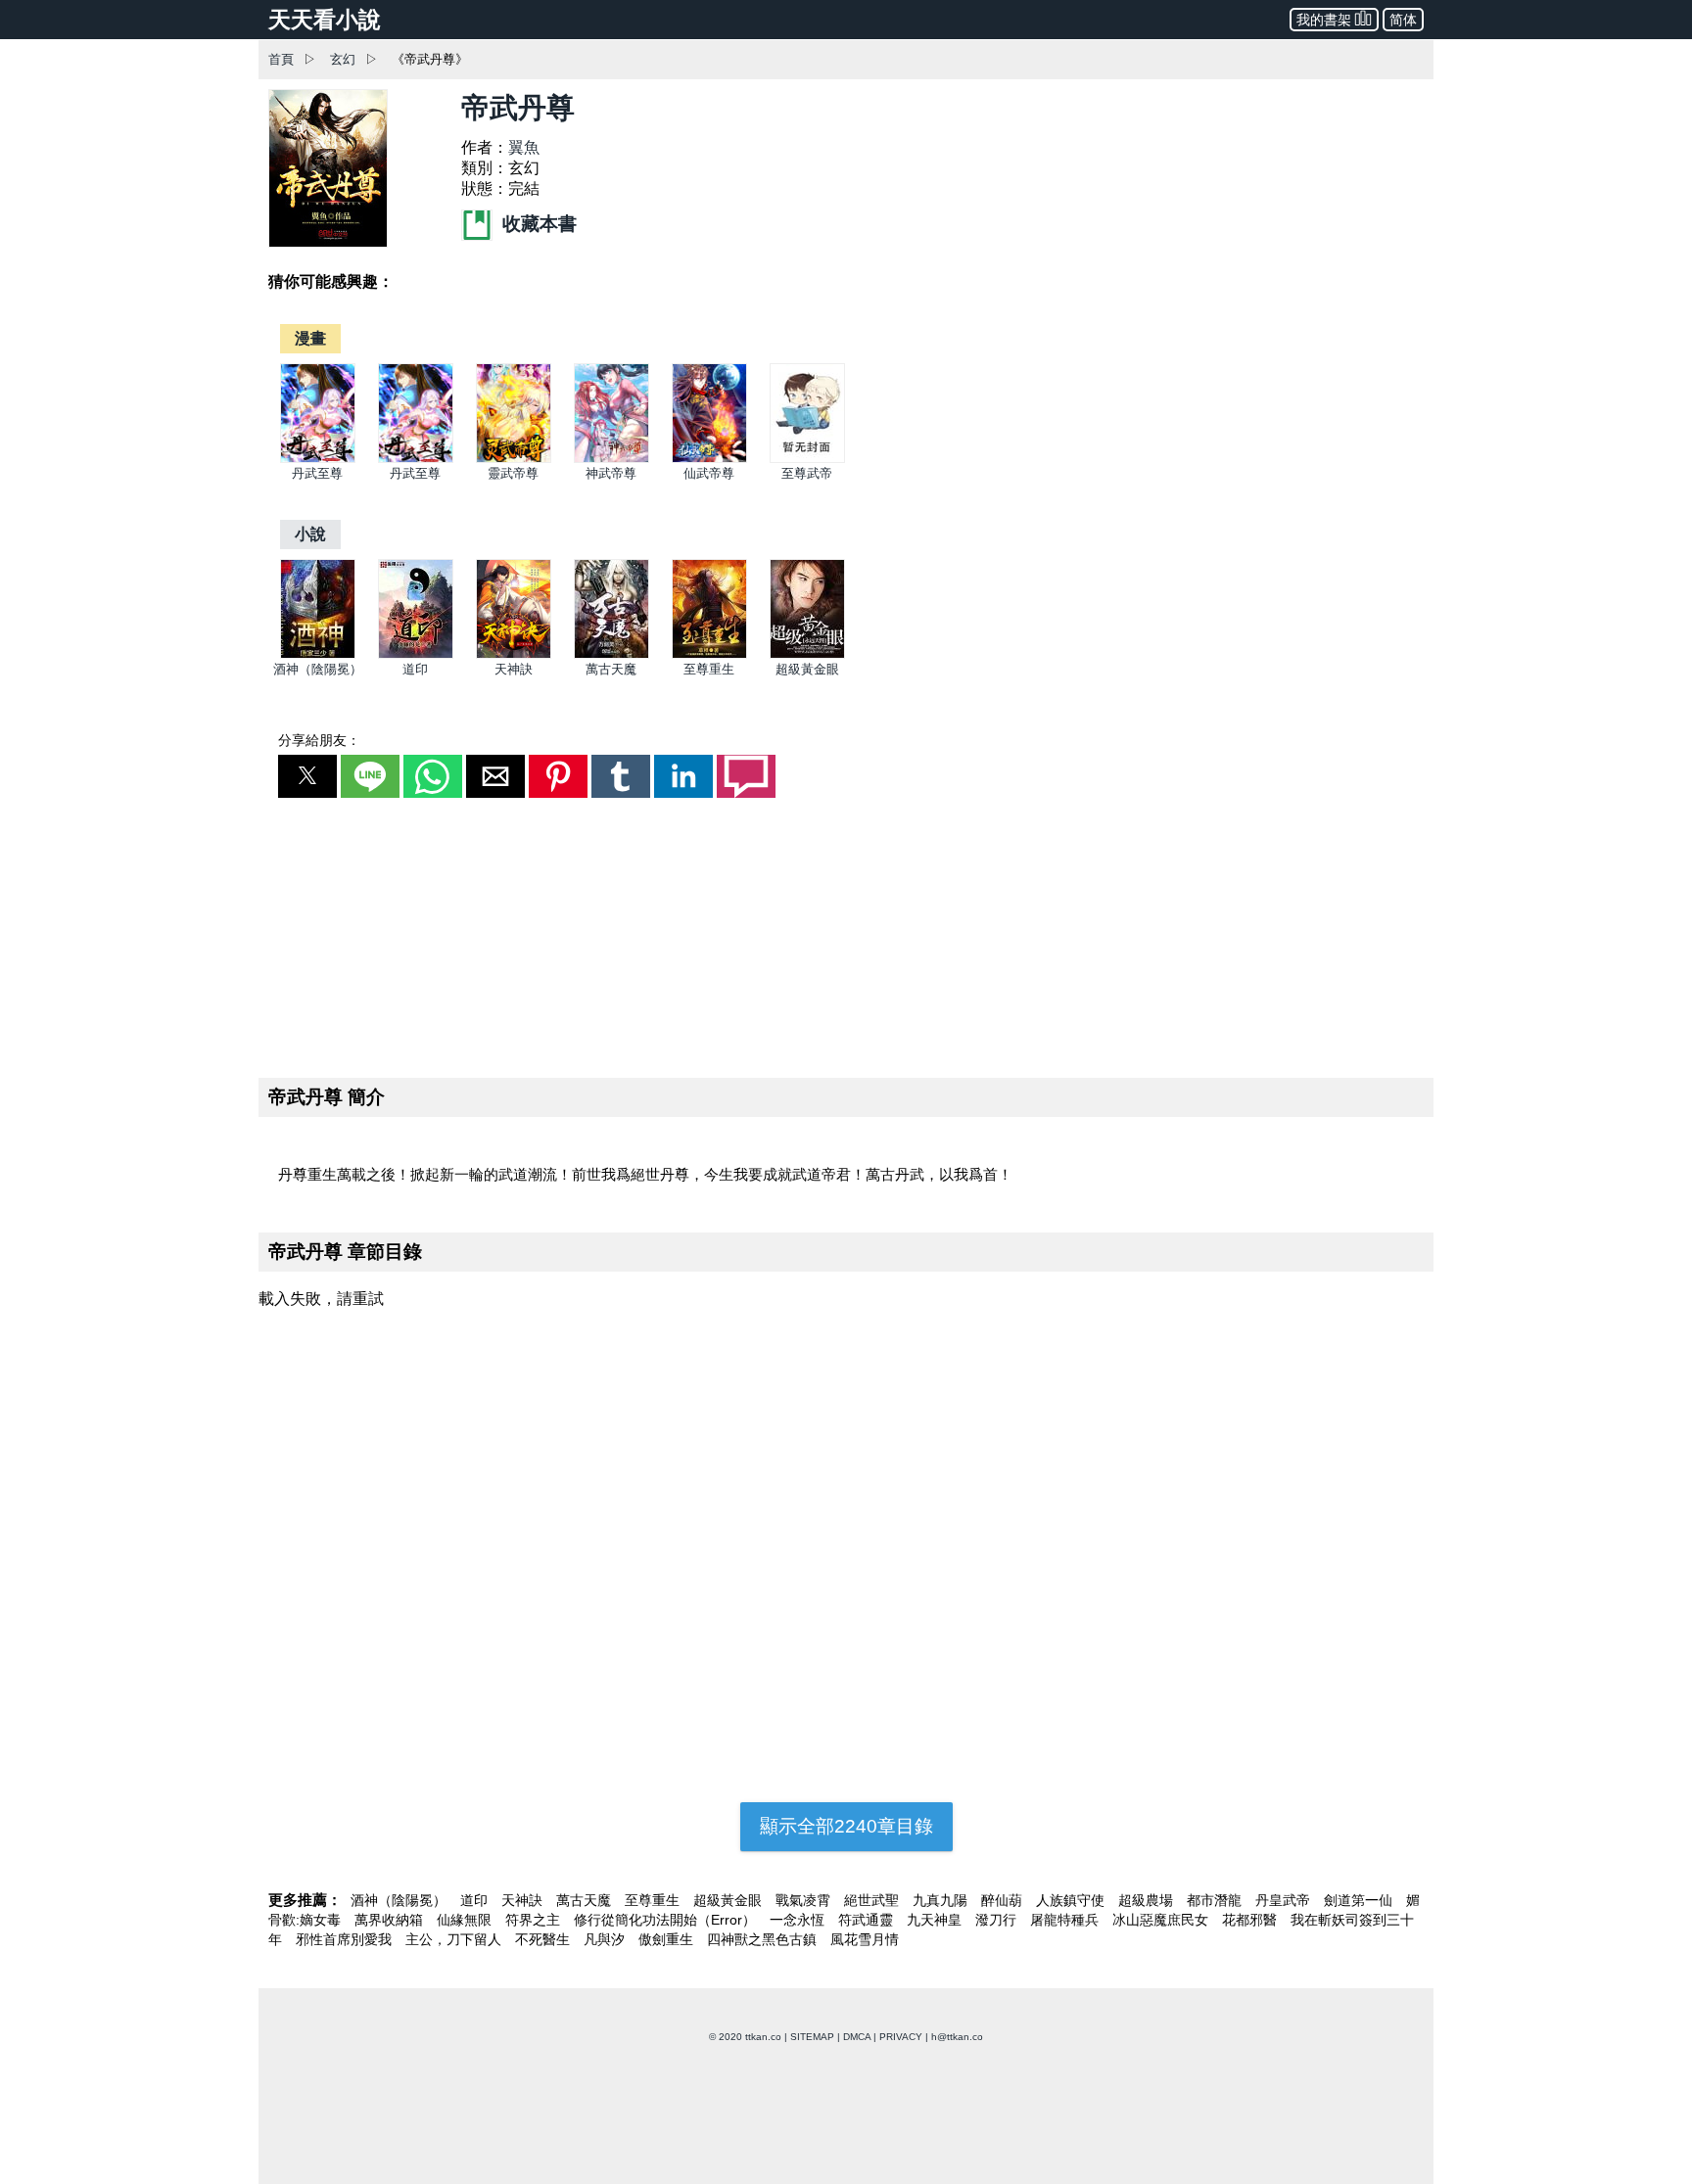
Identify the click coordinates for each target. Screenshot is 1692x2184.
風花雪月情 (865, 1939)
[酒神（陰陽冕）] (318, 654)
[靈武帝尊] (514, 459)
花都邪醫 (1251, 1920)
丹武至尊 (317, 473)
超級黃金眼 (807, 669)
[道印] (416, 654)
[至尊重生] (709, 654)
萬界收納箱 (391, 1920)
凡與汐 (606, 1939)
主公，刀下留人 (455, 1939)
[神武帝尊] (611, 459)
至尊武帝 (807, 473)
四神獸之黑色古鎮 (764, 1939)
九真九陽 (942, 1900)
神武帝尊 (611, 473)
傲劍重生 (668, 1939)
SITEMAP (812, 2037)
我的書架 (1324, 20)
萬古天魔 (611, 669)
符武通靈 (868, 1920)
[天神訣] (514, 654)
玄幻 (343, 59)
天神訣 (514, 669)
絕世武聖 (873, 1900)
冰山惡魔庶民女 (1162, 1920)
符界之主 (535, 1920)
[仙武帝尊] (709, 459)
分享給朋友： (319, 740)
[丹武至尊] (318, 459)
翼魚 (524, 147)
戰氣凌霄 (805, 1900)
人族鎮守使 (1072, 1900)
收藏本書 (537, 224)
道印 (415, 669)
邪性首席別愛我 (346, 1939)
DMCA (857, 2037)
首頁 (281, 59)
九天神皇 (936, 1920)
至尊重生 (709, 669)
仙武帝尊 (709, 473)
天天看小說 (325, 20)
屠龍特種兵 (1066, 1920)
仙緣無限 (466, 1920)
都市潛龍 (1216, 1900)
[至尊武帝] (807, 459)
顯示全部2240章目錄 (846, 1826)
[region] (846, 934)
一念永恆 (799, 1920)
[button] (307, 776)
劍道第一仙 (1360, 1900)
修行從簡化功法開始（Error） (667, 1920)
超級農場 (1148, 1900)
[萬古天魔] (611, 654)
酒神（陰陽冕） (318, 669)
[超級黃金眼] (807, 654)
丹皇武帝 (1285, 1900)
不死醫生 (544, 1939)
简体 (1403, 20)
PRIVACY (901, 2037)
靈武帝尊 (513, 473)
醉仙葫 (1004, 1900)
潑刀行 (998, 1920)
